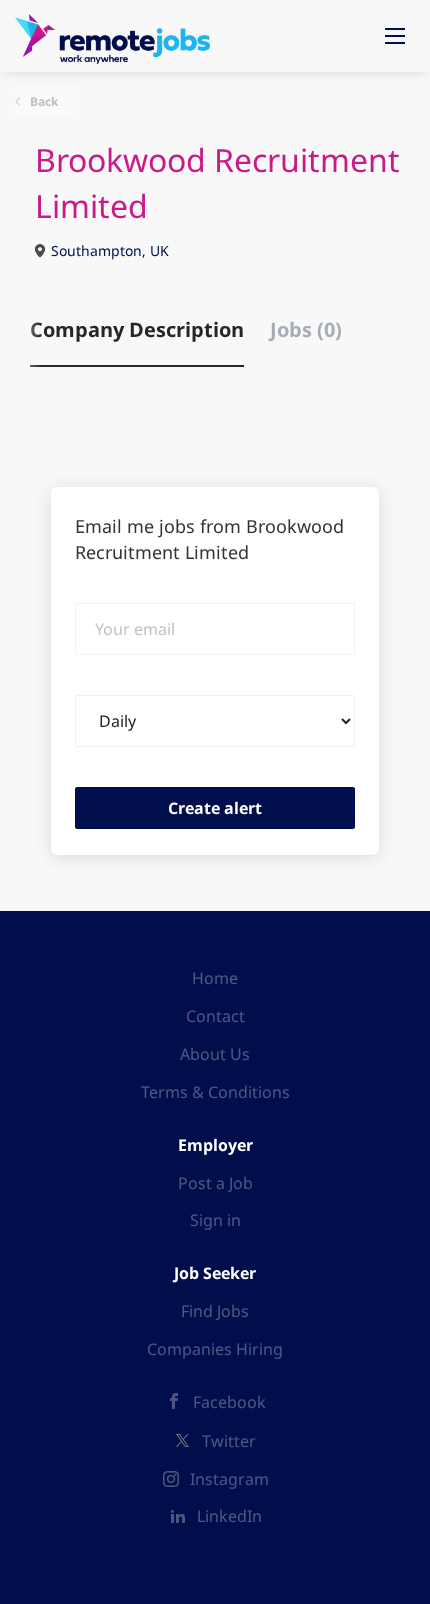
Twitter (229, 1441)
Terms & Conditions (215, 1092)
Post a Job (215, 1183)
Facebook (229, 1402)
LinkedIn (229, 1516)
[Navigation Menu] (395, 36)
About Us (215, 1054)
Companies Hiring (215, 1349)
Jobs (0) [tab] (306, 329)
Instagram (229, 1479)
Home (215, 978)
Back (42, 101)
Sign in (215, 1220)
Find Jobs (215, 1311)
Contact (215, 1016)
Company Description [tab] (137, 329)
